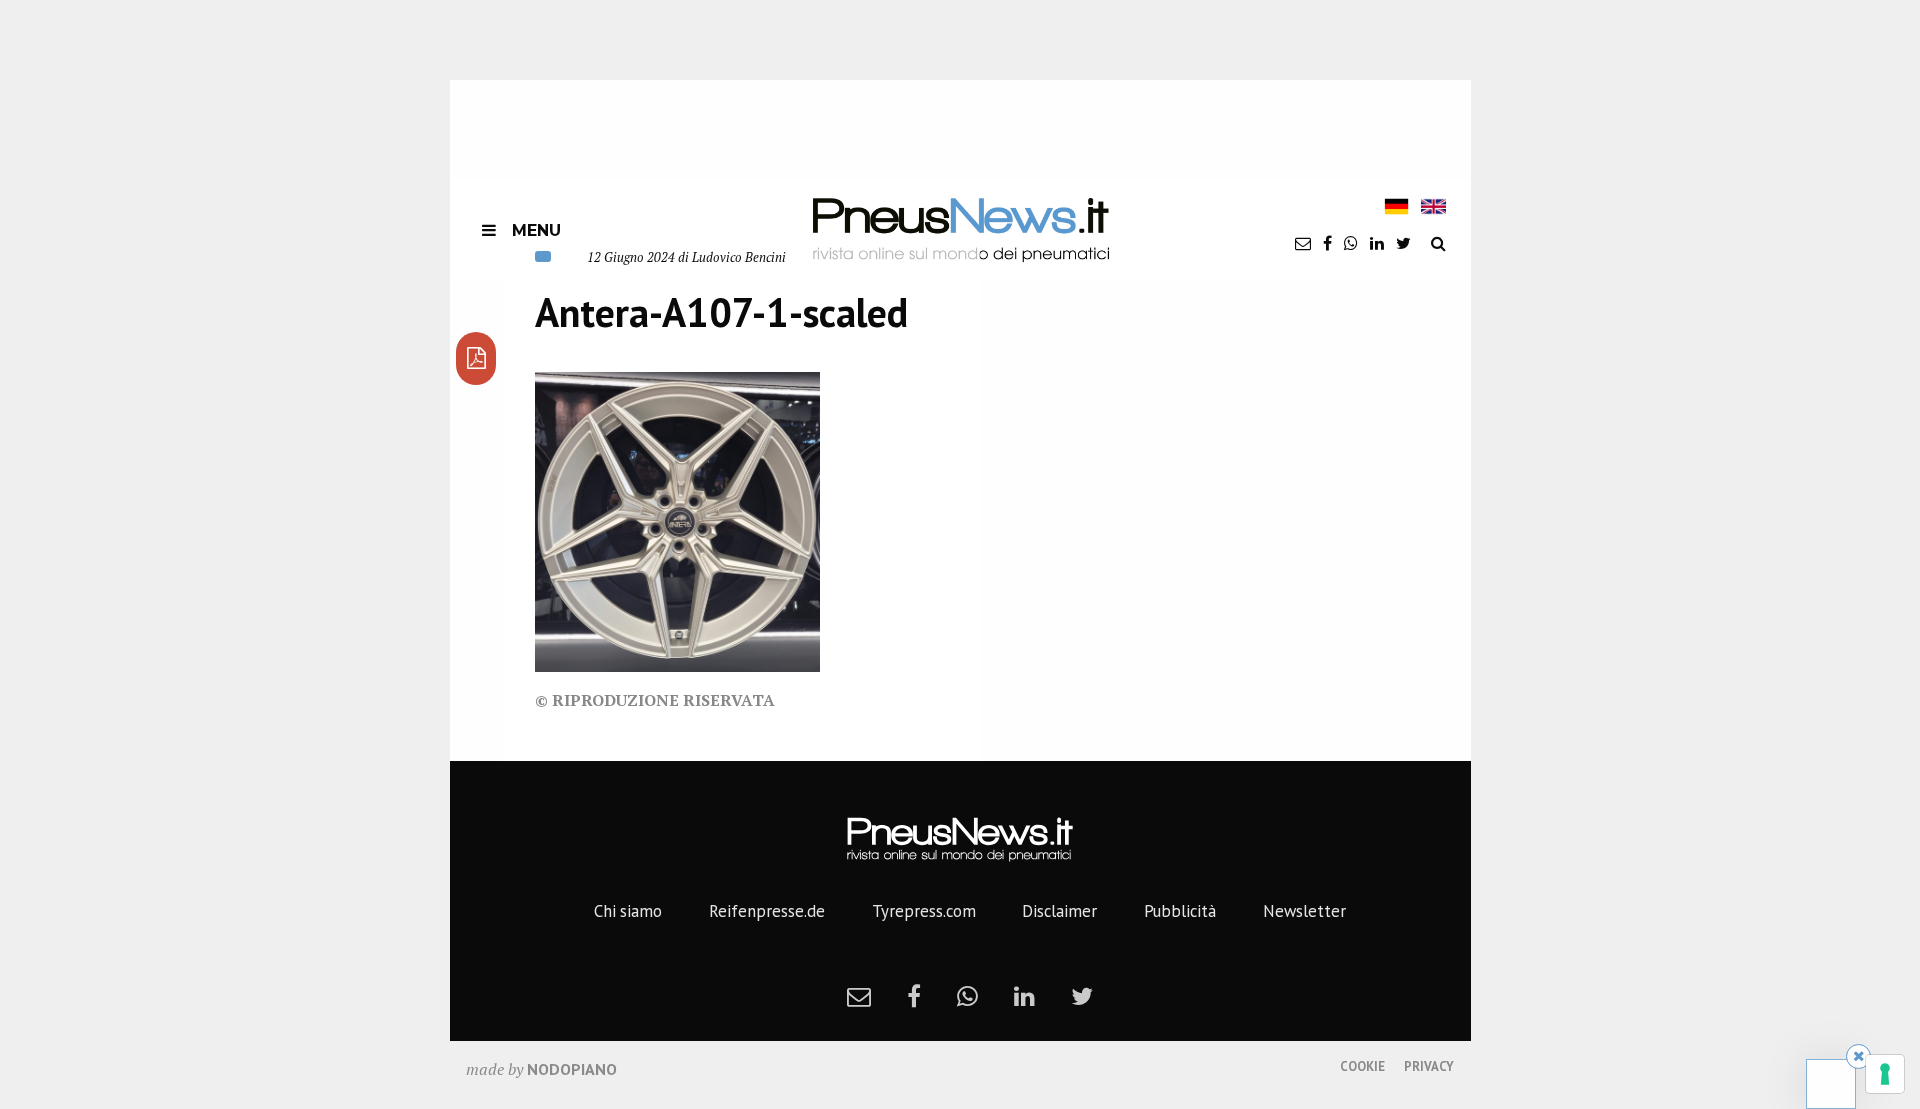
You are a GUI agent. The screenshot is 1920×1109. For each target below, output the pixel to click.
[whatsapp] (1351, 243)
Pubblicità (1180, 911)
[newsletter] (1303, 243)
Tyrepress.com (924, 911)
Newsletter (1304, 911)
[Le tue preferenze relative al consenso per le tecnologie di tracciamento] (1885, 1074)
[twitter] (1403, 243)
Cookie (1362, 1066)
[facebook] (1327, 243)
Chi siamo (628, 911)
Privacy (1429, 1066)
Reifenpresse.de (767, 911)
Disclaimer (1059, 911)
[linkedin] (1377, 243)
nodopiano (572, 1069)
